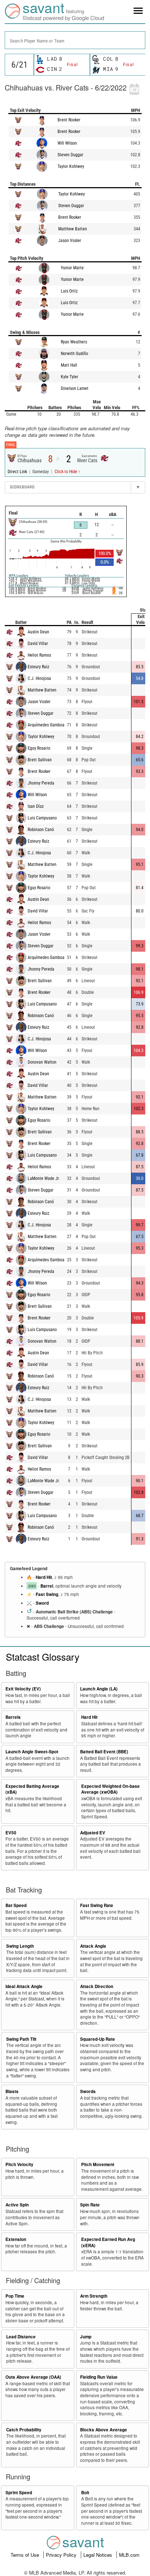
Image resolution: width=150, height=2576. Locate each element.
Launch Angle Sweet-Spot (32, 1752)
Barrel (47, 1586)
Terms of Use (25, 2555)
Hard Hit (44, 1577)
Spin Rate (90, 2205)
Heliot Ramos (39, 655)
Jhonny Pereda (41, 783)
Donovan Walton (42, 1062)
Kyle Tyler (70, 377)
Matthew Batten (73, 229)
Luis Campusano (42, 818)
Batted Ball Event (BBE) (104, 1752)
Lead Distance (21, 2337)
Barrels (13, 1717)
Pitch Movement (98, 2164)
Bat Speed (16, 1905)
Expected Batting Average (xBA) (32, 1789)
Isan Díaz (36, 806)
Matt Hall (69, 365)
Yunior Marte (72, 268)
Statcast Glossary (43, 1656)
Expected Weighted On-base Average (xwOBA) (110, 1789)
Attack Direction (97, 1986)
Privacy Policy (62, 2555)
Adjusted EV (93, 1833)
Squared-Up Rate (98, 2039)
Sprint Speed (19, 2493)
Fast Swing (47, 1594)
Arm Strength (94, 2296)
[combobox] (75, 40)
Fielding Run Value (99, 2377)
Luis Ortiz (69, 291)
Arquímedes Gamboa (46, 725)
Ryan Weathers (74, 342)
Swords (88, 2091)
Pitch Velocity (19, 2164)
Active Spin (17, 2205)
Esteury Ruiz (38, 667)
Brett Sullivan (40, 760)
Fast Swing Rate (97, 1905)
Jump (86, 2337)
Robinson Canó (41, 830)
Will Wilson (67, 143)
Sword (42, 1603)
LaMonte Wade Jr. (44, 1178)
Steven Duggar (70, 155)
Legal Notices (98, 2555)
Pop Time (15, 2296)
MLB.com (129, 2555)
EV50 (11, 1833)
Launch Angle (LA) (99, 1689)
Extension (16, 2239)
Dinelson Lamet (75, 388)
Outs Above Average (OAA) (33, 2377)
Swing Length (20, 1946)
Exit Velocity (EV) (23, 1689)
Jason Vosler (70, 241)
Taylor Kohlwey (71, 166)
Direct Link (18, 472)
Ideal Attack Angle (24, 1986)
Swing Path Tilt (21, 2039)
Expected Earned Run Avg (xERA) (108, 2242)
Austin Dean (38, 632)
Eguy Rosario (39, 748)
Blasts (12, 2091)
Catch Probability (24, 2430)
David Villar (38, 644)
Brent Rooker (69, 120)
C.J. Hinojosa (39, 678)
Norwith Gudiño (74, 354)
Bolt (85, 2493)
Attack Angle (93, 1946)
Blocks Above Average (104, 2430)
